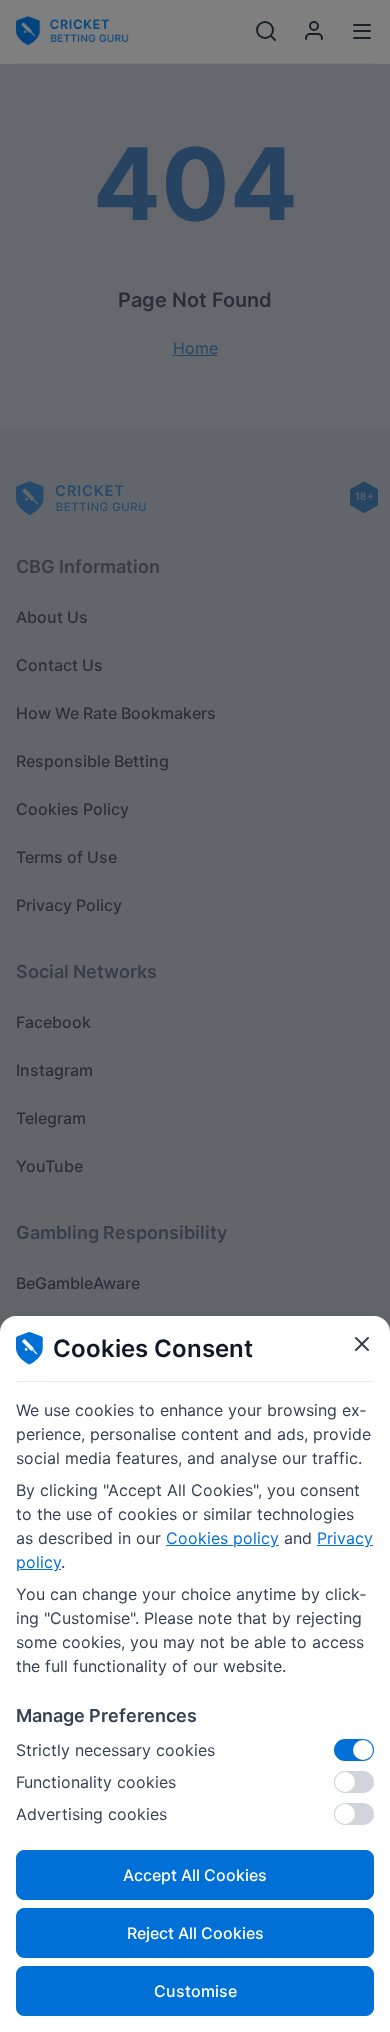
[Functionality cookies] (354, 1782)
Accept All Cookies (195, 1875)
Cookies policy (222, 1538)
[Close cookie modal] (362, 1344)
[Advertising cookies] (354, 1814)
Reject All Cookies (195, 1933)
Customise (195, 1991)
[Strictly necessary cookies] (354, 1750)
